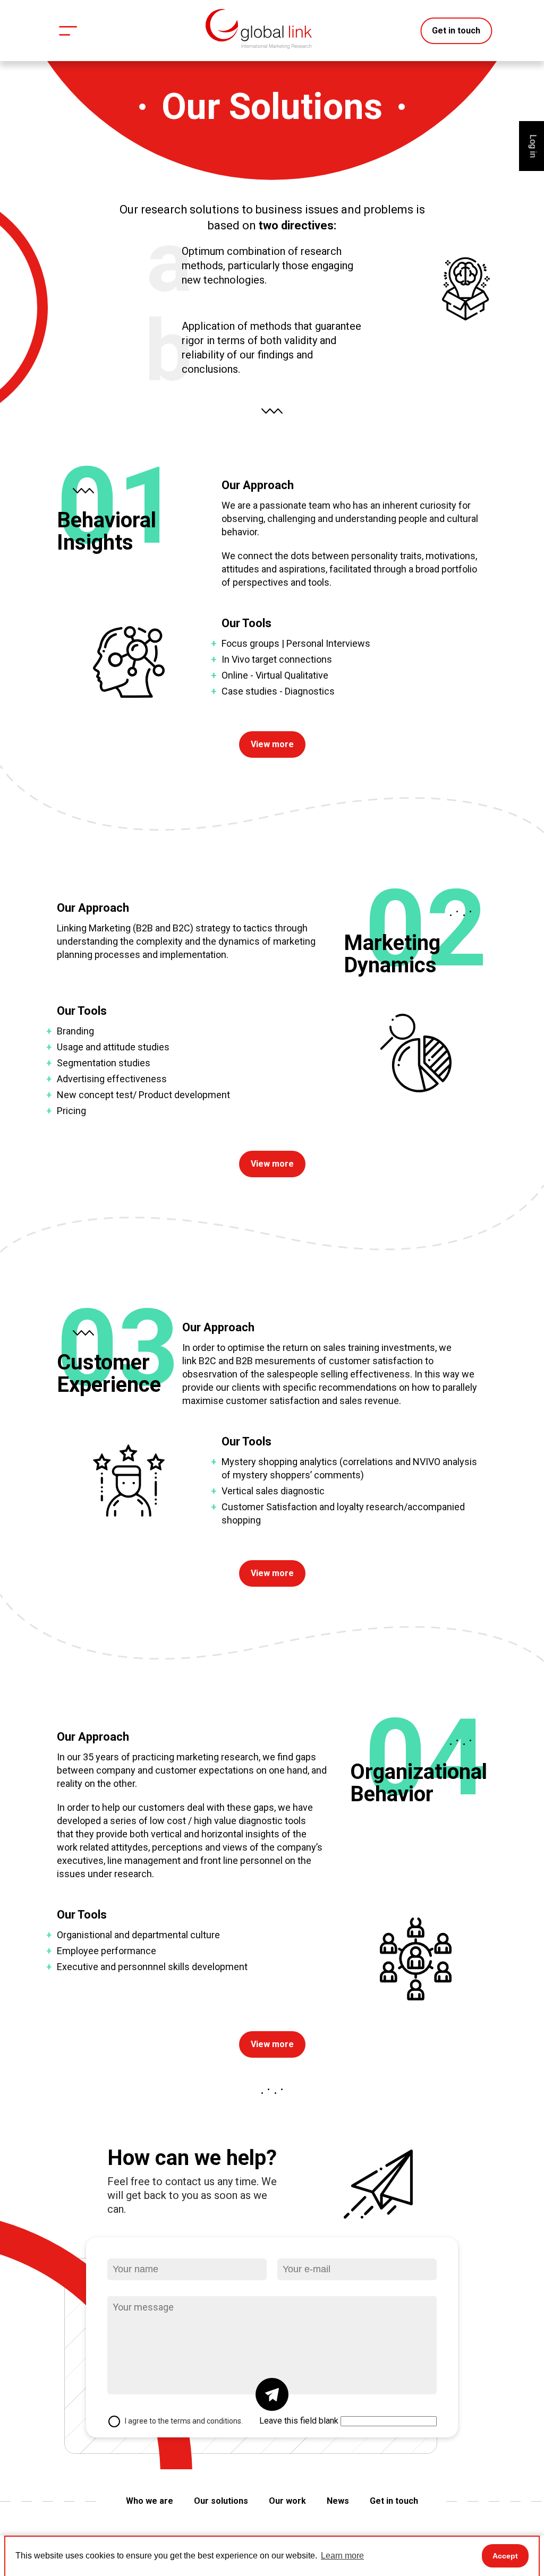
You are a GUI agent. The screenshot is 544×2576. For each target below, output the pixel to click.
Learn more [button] (342, 2556)
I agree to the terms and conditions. (184, 2421)
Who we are (150, 2501)
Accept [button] (505, 2556)
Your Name (134, 2246)
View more (272, 744)
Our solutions (221, 2501)
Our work (287, 2501)
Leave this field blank (299, 2421)
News (338, 2501)
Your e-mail (305, 2246)
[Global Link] (259, 29)
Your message (140, 2284)
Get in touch (456, 31)
